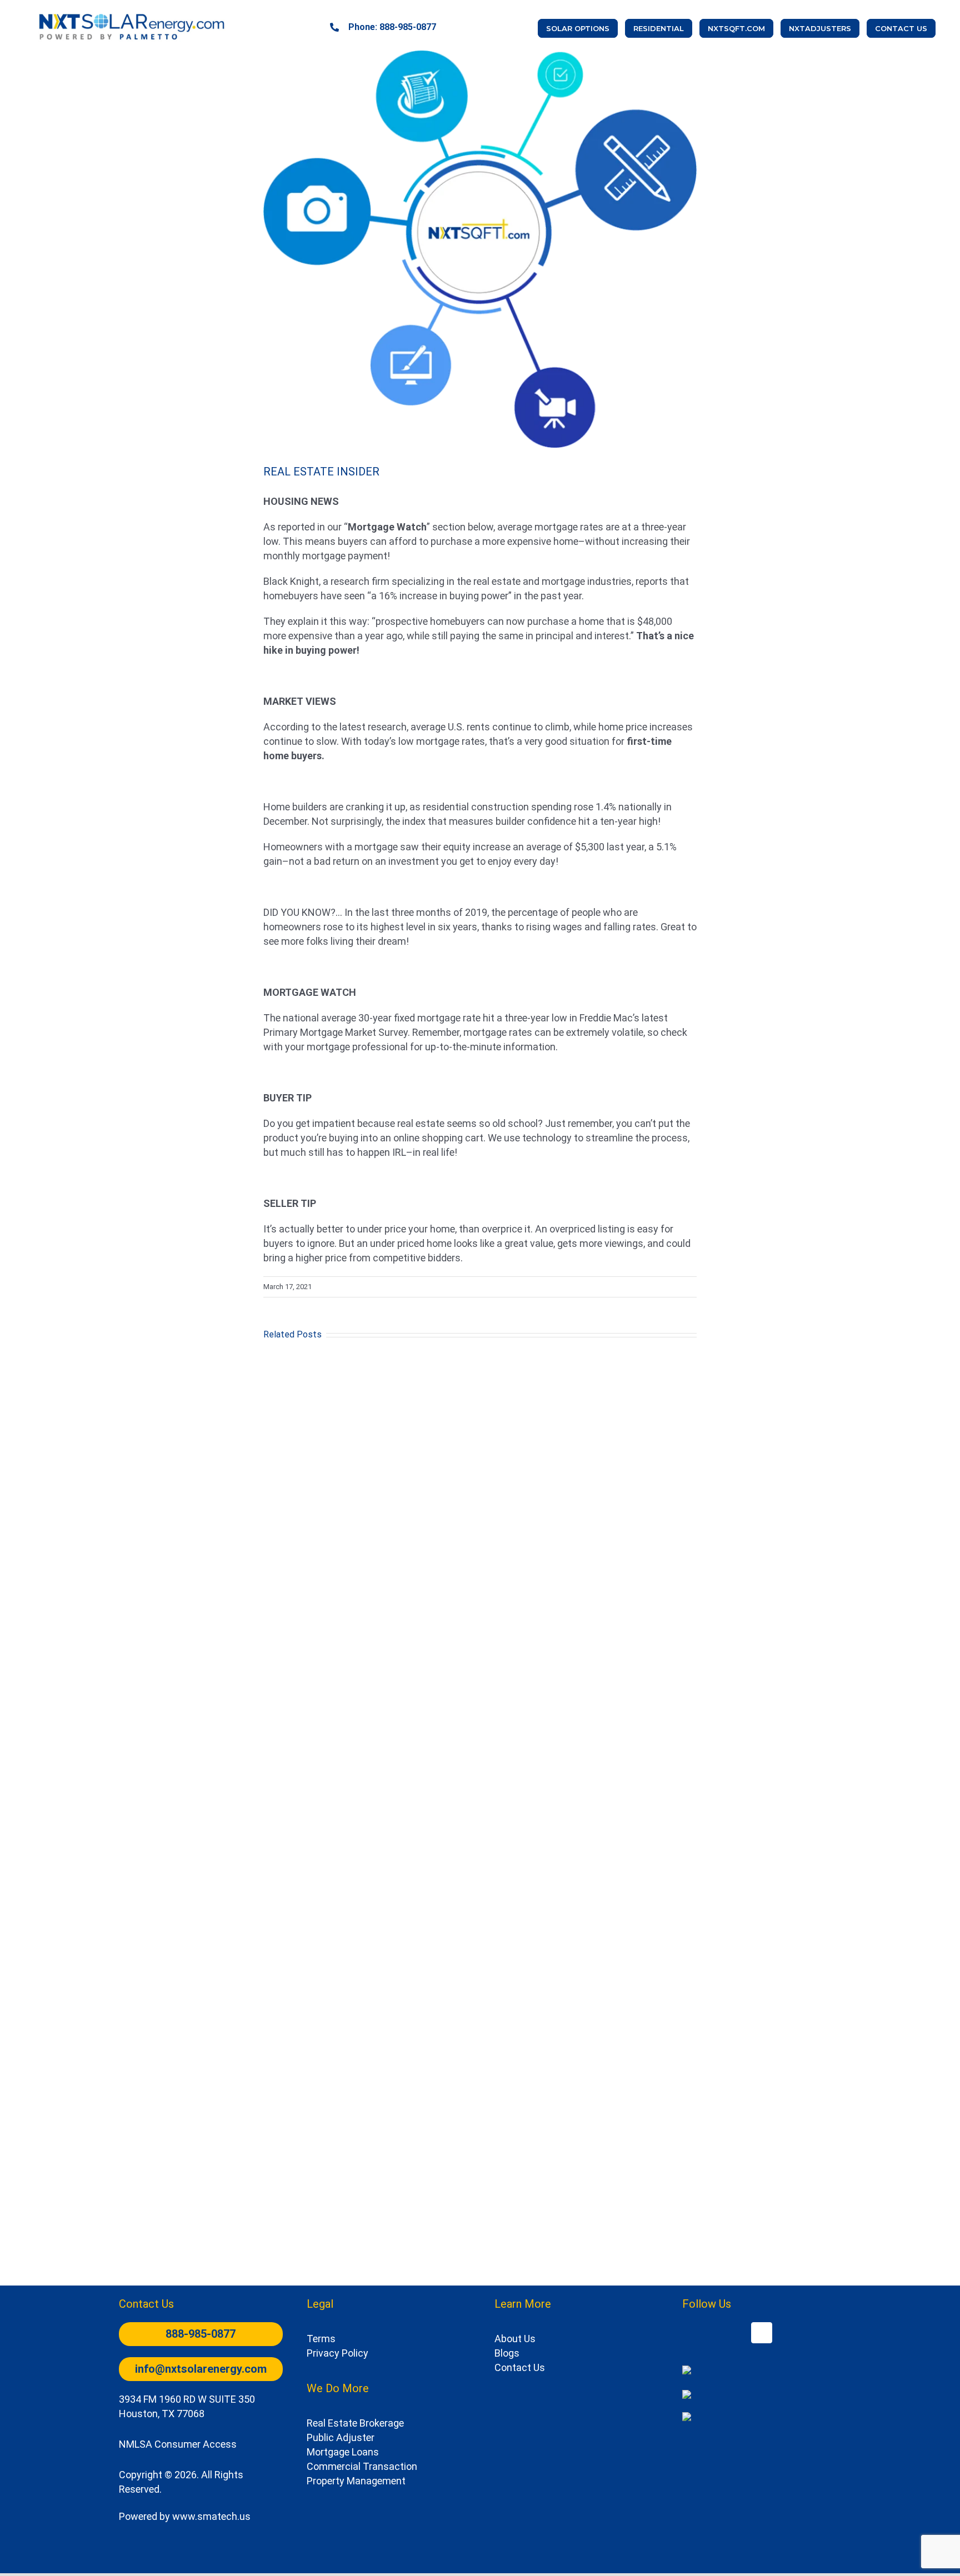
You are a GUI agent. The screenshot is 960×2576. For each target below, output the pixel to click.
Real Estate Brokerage (355, 2423)
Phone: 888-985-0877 (392, 27)
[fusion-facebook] (762, 2333)
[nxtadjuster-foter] (687, 2395)
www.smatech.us (211, 2516)
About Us (515, 2339)
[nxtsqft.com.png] (687, 2370)
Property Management (356, 2481)
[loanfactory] (687, 2417)
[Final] (133, 13)
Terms (321, 2339)
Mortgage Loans (343, 2452)
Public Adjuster (341, 2437)
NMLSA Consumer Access (178, 2444)
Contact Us (520, 2367)
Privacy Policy (337, 2353)
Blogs (507, 2353)
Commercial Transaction (362, 2466)
